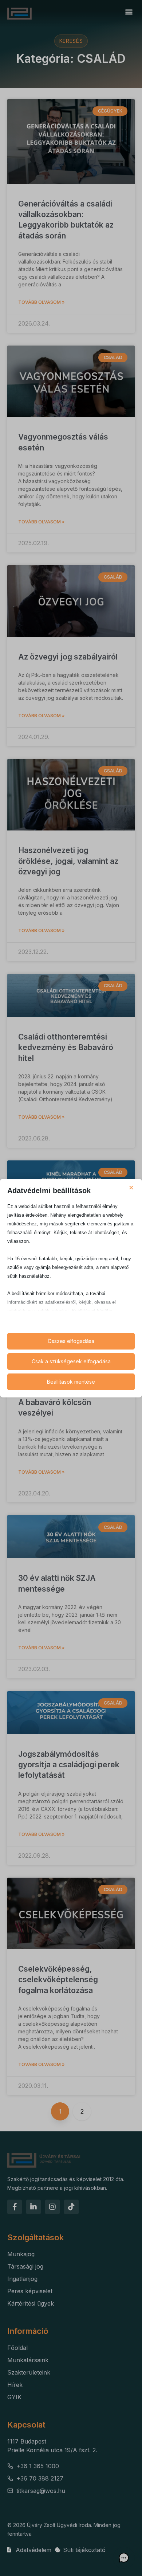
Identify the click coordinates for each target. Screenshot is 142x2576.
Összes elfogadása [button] (71, 1341)
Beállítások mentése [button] (71, 1382)
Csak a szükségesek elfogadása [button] (71, 1361)
